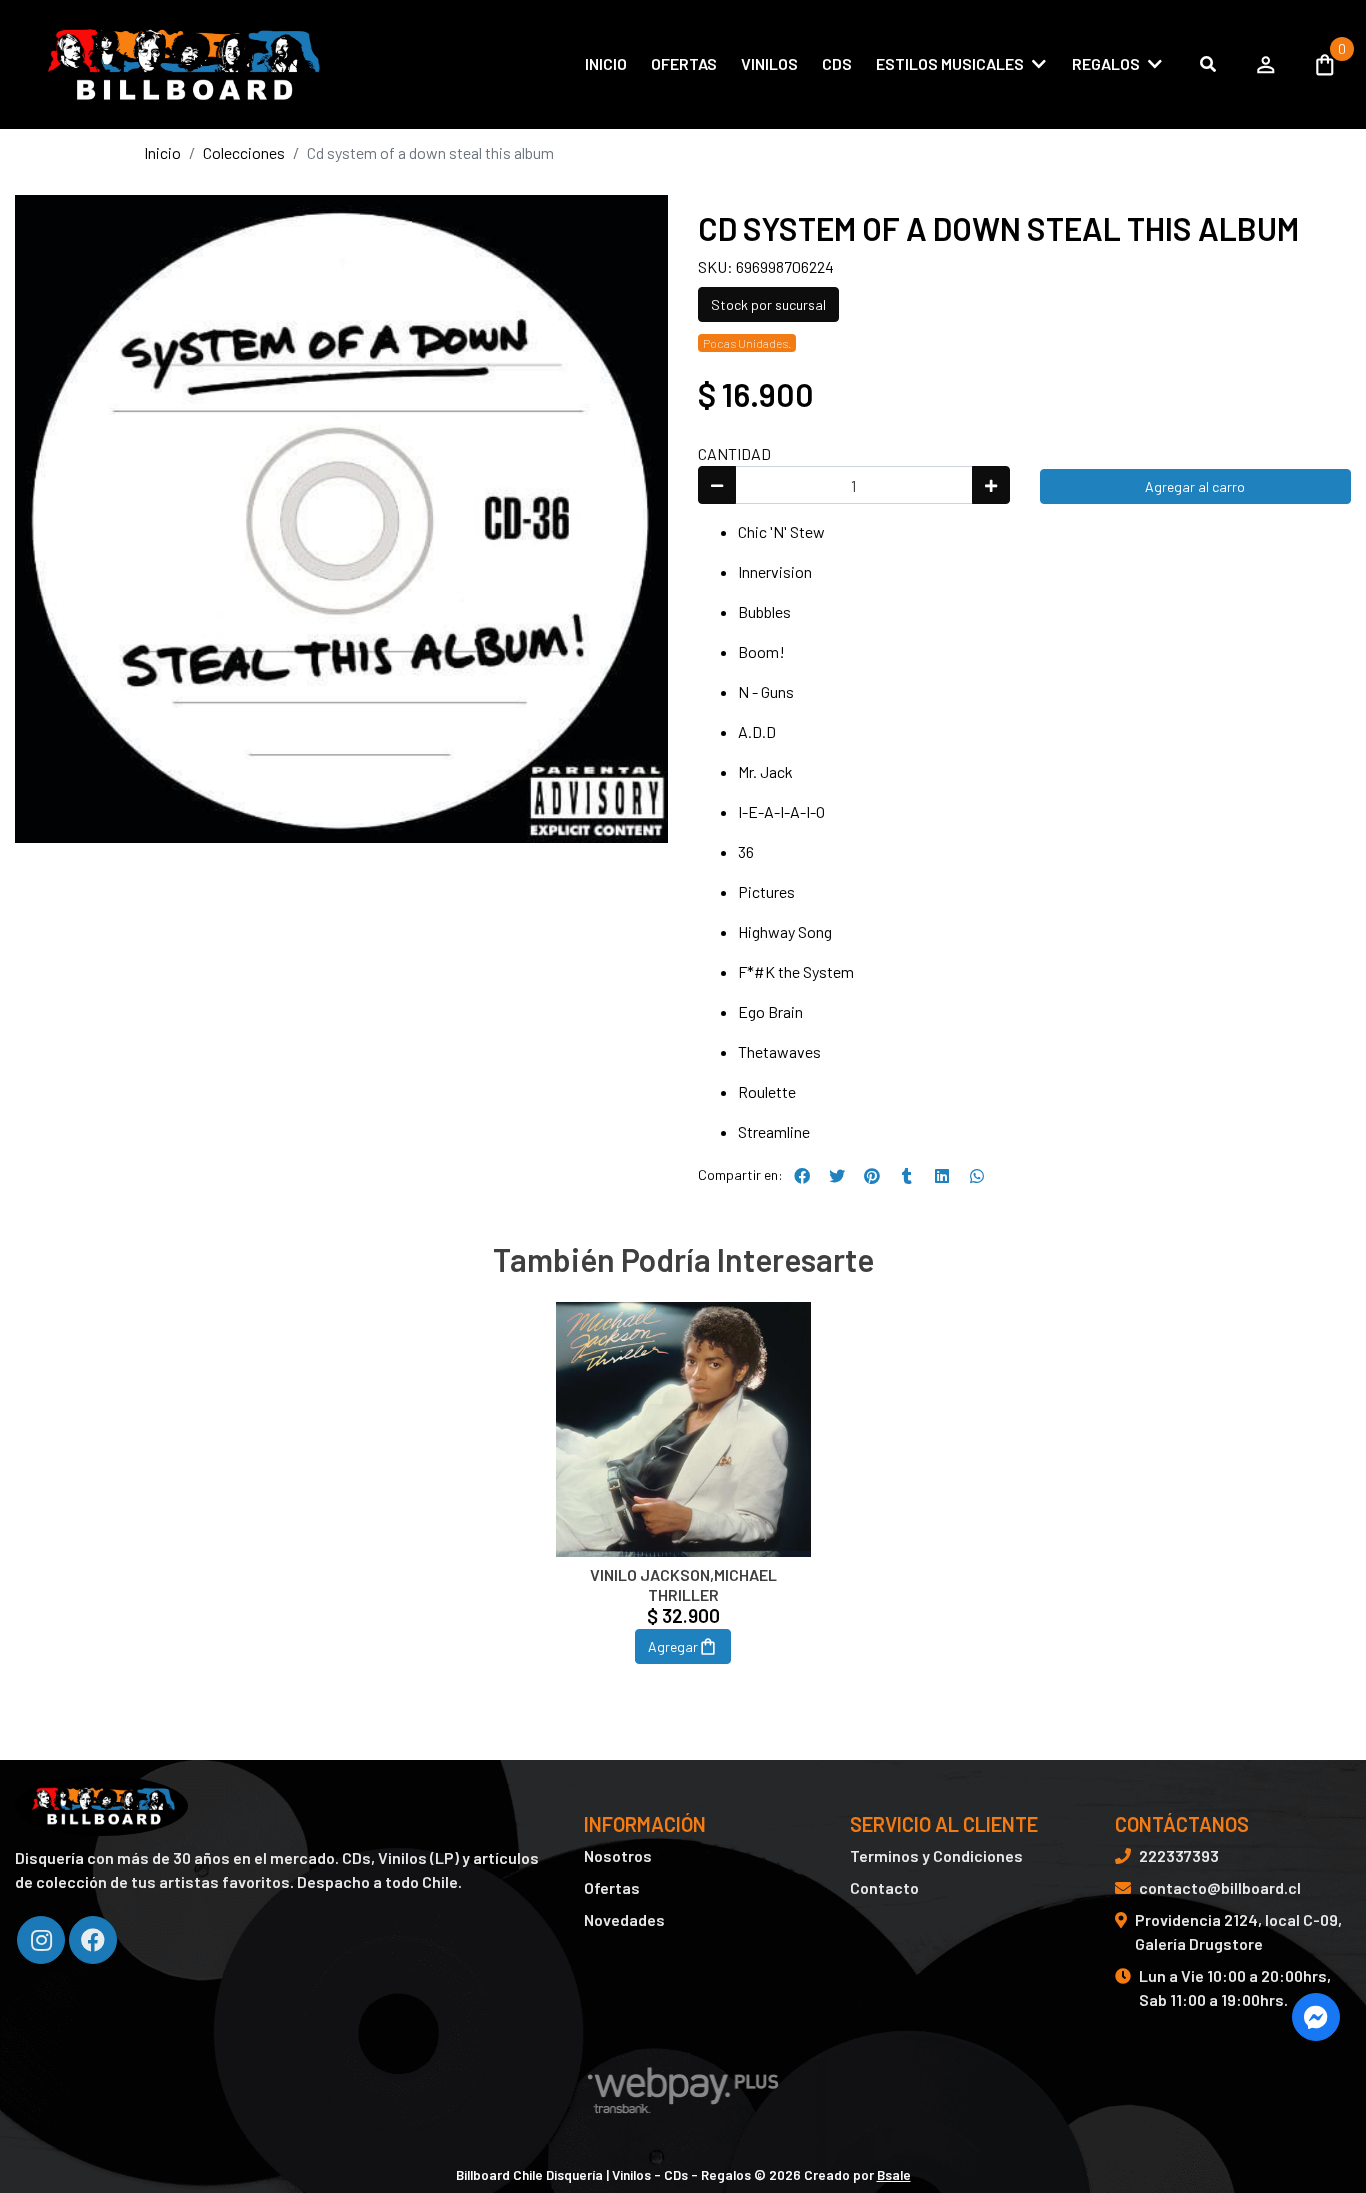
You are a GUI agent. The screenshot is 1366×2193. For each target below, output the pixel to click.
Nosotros (618, 1855)
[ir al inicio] (101, 1806)
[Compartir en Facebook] (802, 1176)
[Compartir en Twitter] (837, 1176)
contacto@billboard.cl (1220, 1887)
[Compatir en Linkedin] (942, 1176)
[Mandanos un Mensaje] (1316, 2017)
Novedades (624, 1919)
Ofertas (684, 63)
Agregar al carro (1195, 486)
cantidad (734, 453)
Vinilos (769, 63)
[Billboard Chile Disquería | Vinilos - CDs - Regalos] (180, 64)
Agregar (673, 1646)
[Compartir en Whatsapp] (977, 1176)
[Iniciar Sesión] (1266, 64)
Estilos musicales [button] (950, 63)
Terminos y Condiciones (936, 1855)
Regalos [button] (1106, 63)
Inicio (606, 63)
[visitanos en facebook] (93, 1940)
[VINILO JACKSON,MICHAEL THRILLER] (683, 1429)
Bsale (894, 2174)
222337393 (1179, 1855)
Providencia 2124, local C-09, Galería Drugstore (1238, 1931)
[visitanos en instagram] (41, 1940)
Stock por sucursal (768, 304)
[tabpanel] (683, 1507)
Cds (837, 63)
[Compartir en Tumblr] (907, 1176)
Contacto (884, 1887)
